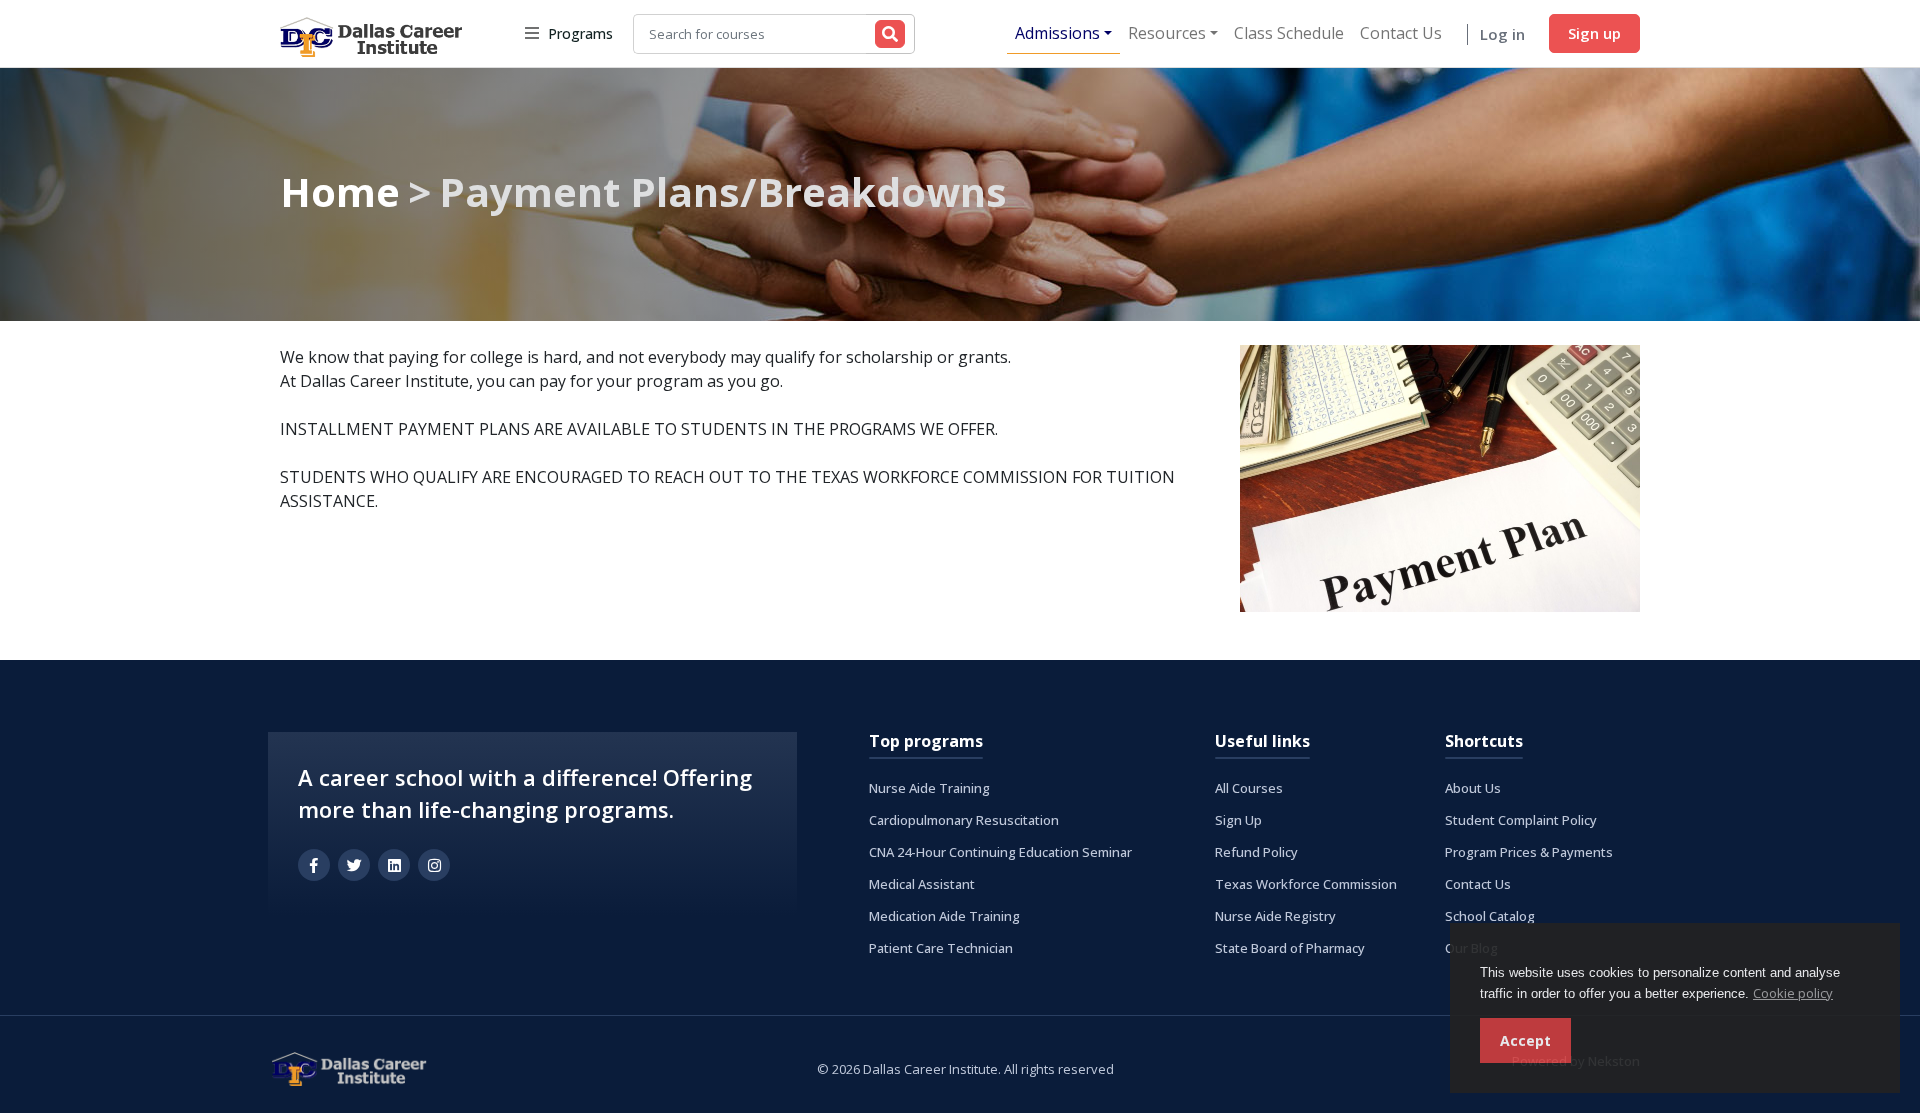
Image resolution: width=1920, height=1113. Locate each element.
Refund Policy (1256, 852)
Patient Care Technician (941, 948)
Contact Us (1401, 33)
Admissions (1057, 33)
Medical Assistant (922, 884)
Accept (1525, 1040)
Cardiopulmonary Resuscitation (964, 820)
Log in (1502, 34)
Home (340, 191)
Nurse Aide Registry (1275, 916)
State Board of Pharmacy (1290, 948)
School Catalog (1490, 916)
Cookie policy (1793, 993)
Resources (1167, 33)
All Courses (1249, 788)
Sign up (1594, 33)
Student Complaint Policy (1521, 820)
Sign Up (1238, 820)
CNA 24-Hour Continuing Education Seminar (1000, 852)
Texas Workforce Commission (1306, 884)
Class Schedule (1289, 33)
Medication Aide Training (944, 916)
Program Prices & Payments (1529, 852)
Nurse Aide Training (929, 788)
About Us (1473, 788)
